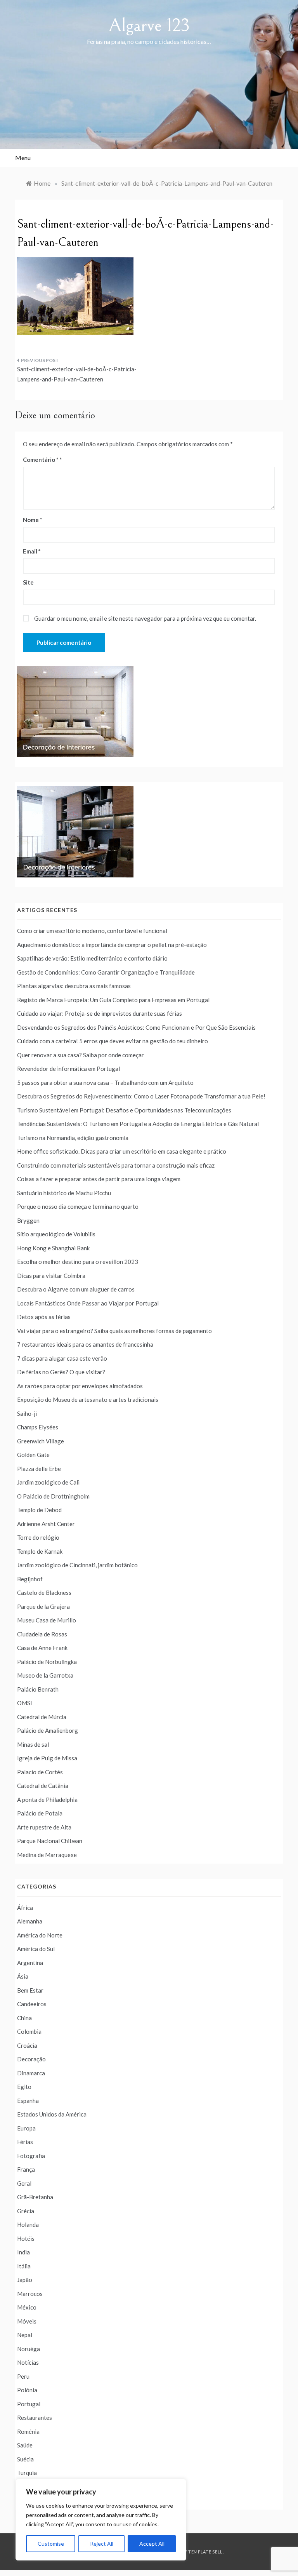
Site (28, 582)
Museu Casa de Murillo (47, 1620)
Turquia (27, 2473)
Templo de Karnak (40, 1551)
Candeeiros (32, 2004)
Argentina (30, 1963)
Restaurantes (35, 2418)
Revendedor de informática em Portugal (68, 1069)
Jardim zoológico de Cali (48, 1482)
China (24, 2018)
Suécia (25, 2459)
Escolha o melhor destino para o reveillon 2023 (78, 1262)
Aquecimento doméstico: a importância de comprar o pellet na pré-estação (112, 945)
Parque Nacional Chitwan (50, 1841)
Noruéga (29, 2349)
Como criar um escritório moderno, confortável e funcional (92, 931)
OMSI (25, 1703)
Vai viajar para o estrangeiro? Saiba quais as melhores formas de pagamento (114, 1331)
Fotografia (31, 2156)
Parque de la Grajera (43, 1607)
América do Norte (40, 1935)
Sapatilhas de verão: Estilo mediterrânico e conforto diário (92, 958)
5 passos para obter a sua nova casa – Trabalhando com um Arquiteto (105, 1083)
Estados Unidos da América (52, 2114)
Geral (24, 2183)
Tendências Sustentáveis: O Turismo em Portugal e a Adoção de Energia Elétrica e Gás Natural (138, 1124)
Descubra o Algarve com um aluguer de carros (76, 1289)
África (25, 1908)
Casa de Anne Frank (42, 1648)
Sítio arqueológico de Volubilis (56, 1234)
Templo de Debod (39, 1510)
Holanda (28, 2224)
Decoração (31, 2059)
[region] (101, 2520)
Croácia (27, 2045)
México (27, 2307)
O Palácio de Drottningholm (53, 1496)
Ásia (23, 1976)
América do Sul (36, 1949)
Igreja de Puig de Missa (47, 1758)
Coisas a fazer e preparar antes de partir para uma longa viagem (99, 1179)
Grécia (26, 2211)
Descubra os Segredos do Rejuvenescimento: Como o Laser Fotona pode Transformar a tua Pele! (141, 1096)
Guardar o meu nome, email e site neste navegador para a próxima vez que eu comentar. (145, 618)
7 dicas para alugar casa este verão (62, 1358)
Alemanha (30, 1921)
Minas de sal (33, 1744)
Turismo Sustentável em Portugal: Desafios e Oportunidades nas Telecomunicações (124, 1110)
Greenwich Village (41, 1441)
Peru (23, 2376)
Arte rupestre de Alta (44, 1827)
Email (32, 551)
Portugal (29, 2404)
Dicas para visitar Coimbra (51, 1276)
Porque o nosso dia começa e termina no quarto (78, 1206)
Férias (25, 2142)
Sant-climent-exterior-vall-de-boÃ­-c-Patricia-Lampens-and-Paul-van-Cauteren (77, 374)
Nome (33, 520)
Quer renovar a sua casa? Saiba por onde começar (81, 1055)
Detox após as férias (44, 1317)
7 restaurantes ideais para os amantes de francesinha (85, 1344)
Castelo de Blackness (44, 1593)
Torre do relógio (38, 1537)
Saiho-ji (27, 1413)
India (23, 2252)
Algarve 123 (149, 25)
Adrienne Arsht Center (46, 1524)
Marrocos (30, 2294)
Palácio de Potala (40, 1813)
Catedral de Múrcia (42, 1717)
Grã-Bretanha (35, 2197)
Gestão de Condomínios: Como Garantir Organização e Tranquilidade (106, 972)
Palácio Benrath (38, 1689)
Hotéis (26, 2238)
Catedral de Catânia (43, 1786)
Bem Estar (30, 1990)
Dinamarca (31, 2073)
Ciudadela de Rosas (42, 1634)
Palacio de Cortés (40, 1772)
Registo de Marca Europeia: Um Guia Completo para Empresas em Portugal (113, 1000)
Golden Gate (33, 1455)
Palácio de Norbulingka (47, 1662)
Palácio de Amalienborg (48, 1730)
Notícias (28, 2362)
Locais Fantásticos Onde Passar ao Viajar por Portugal (88, 1303)
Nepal (25, 2335)
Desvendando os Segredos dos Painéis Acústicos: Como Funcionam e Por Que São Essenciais (136, 1027)
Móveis (27, 2321)
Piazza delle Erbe (39, 1469)
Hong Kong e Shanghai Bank (53, 1248)
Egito (24, 2087)
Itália (24, 2266)
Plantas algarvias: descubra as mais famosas (74, 986)
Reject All (102, 2544)
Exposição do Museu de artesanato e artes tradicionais (88, 1399)
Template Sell (205, 2552)
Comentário (41, 460)
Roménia (28, 2432)
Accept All (152, 2544)
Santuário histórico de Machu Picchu (64, 1193)
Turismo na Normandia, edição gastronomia (73, 1138)
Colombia (29, 2031)
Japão (25, 2280)
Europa (26, 2128)
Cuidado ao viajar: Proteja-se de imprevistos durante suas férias (100, 1013)
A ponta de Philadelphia (47, 1800)
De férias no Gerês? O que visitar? (61, 1372)
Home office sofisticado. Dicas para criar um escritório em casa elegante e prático (122, 1151)
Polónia (27, 2390)
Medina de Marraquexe (47, 1855)
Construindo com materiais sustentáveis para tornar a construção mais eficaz (116, 1165)
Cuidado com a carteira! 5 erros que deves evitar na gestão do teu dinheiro (113, 1041)
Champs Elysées (38, 1427)
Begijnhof (30, 1579)
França (26, 2169)
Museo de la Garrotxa (45, 1675)
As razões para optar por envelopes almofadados (80, 1386)
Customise (51, 2544)
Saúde (25, 2445)
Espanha (28, 2101)
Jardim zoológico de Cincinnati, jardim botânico (77, 1565)
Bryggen (28, 1220)
